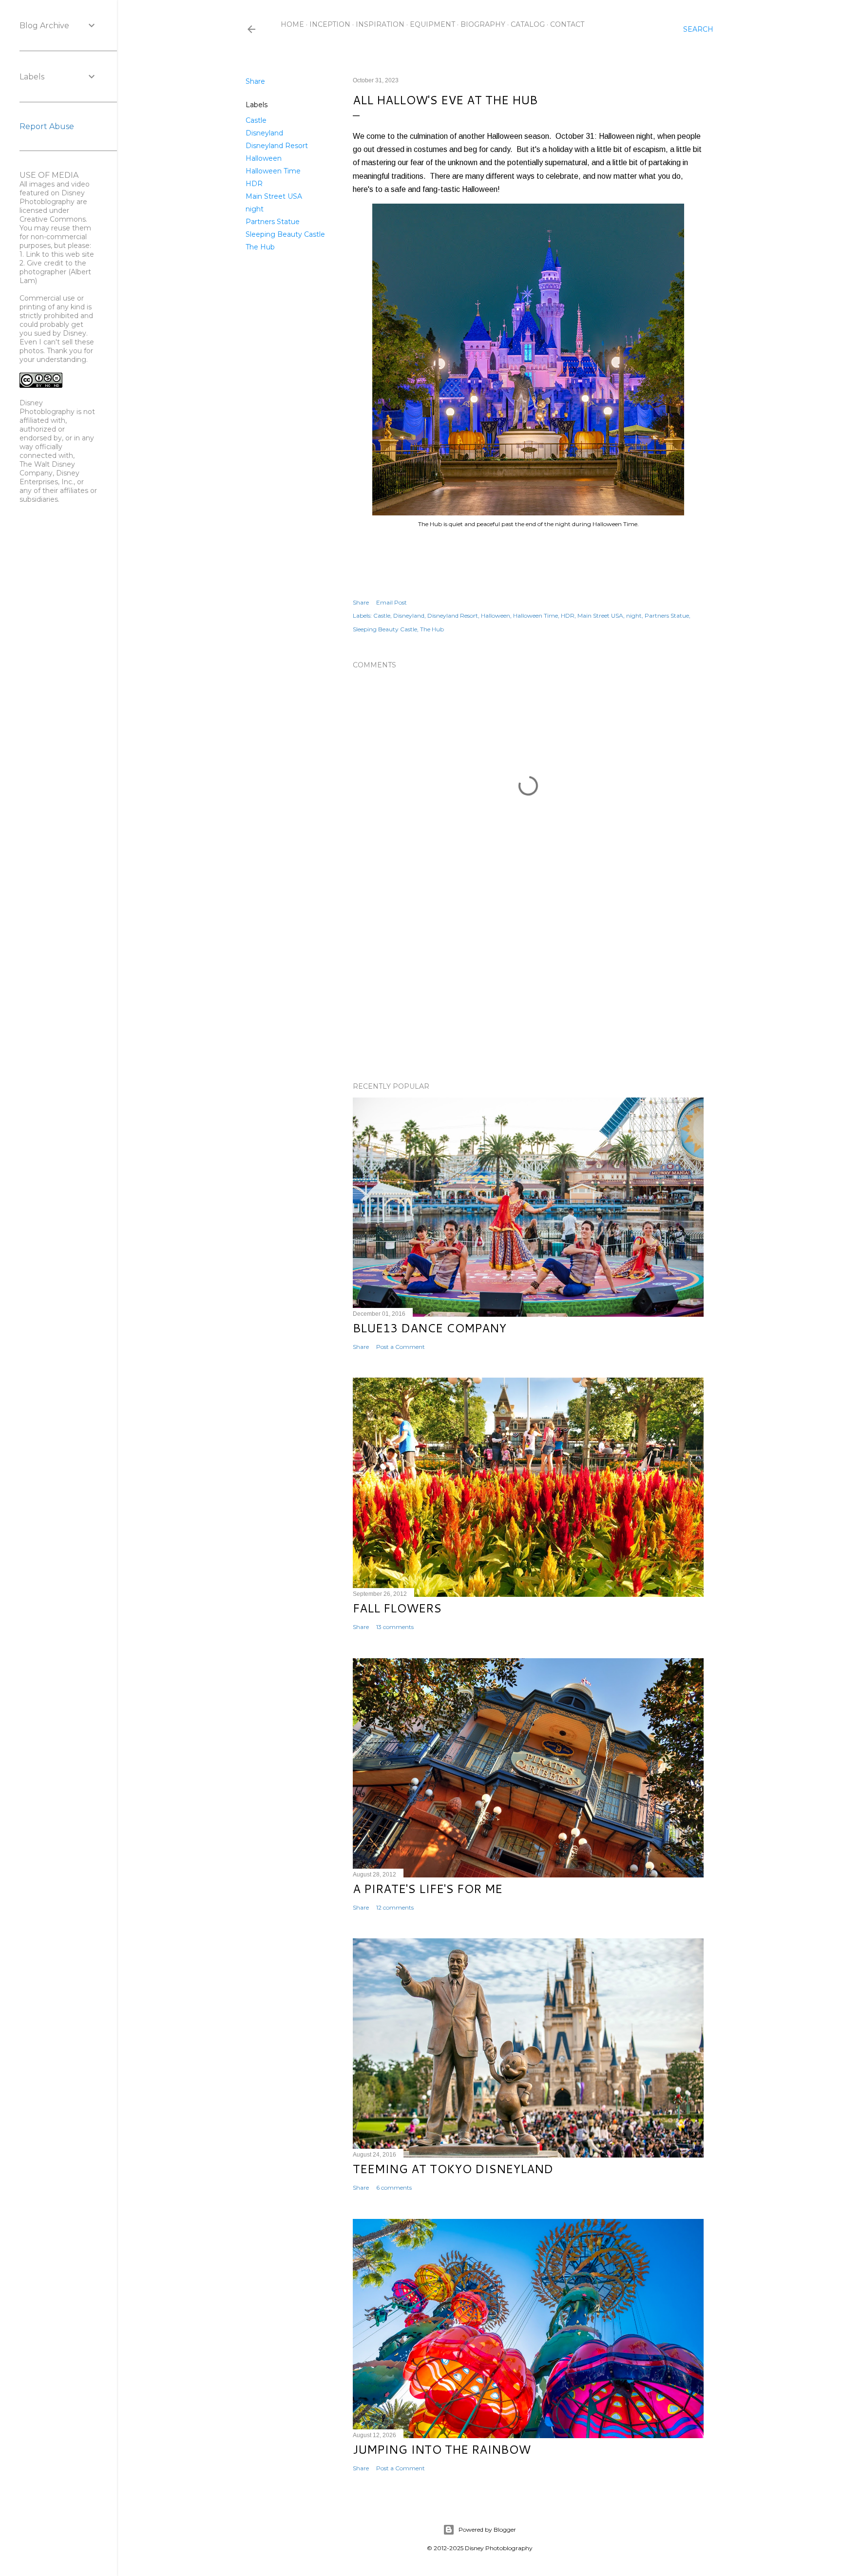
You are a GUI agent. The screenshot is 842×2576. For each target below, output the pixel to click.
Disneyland (264, 133)
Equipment (432, 24)
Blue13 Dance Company (430, 1328)
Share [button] (255, 81)
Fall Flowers (397, 1608)
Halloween (264, 158)
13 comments (395, 1627)
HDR (254, 184)
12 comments (395, 1907)
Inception (330, 24)
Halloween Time (273, 171)
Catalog (528, 24)
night (255, 209)
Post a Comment (401, 1347)
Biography (483, 24)
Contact (567, 24)
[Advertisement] (528, 989)
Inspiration (380, 24)
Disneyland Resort (277, 146)
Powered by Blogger (487, 2529)
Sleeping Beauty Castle (285, 234)
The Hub (260, 247)
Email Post (392, 602)
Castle (256, 120)
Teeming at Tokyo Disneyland (453, 2169)
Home (292, 24)
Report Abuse (47, 126)
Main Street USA (274, 196)
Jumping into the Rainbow (442, 2449)
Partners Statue (273, 222)
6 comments (394, 2188)
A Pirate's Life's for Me (428, 1889)
